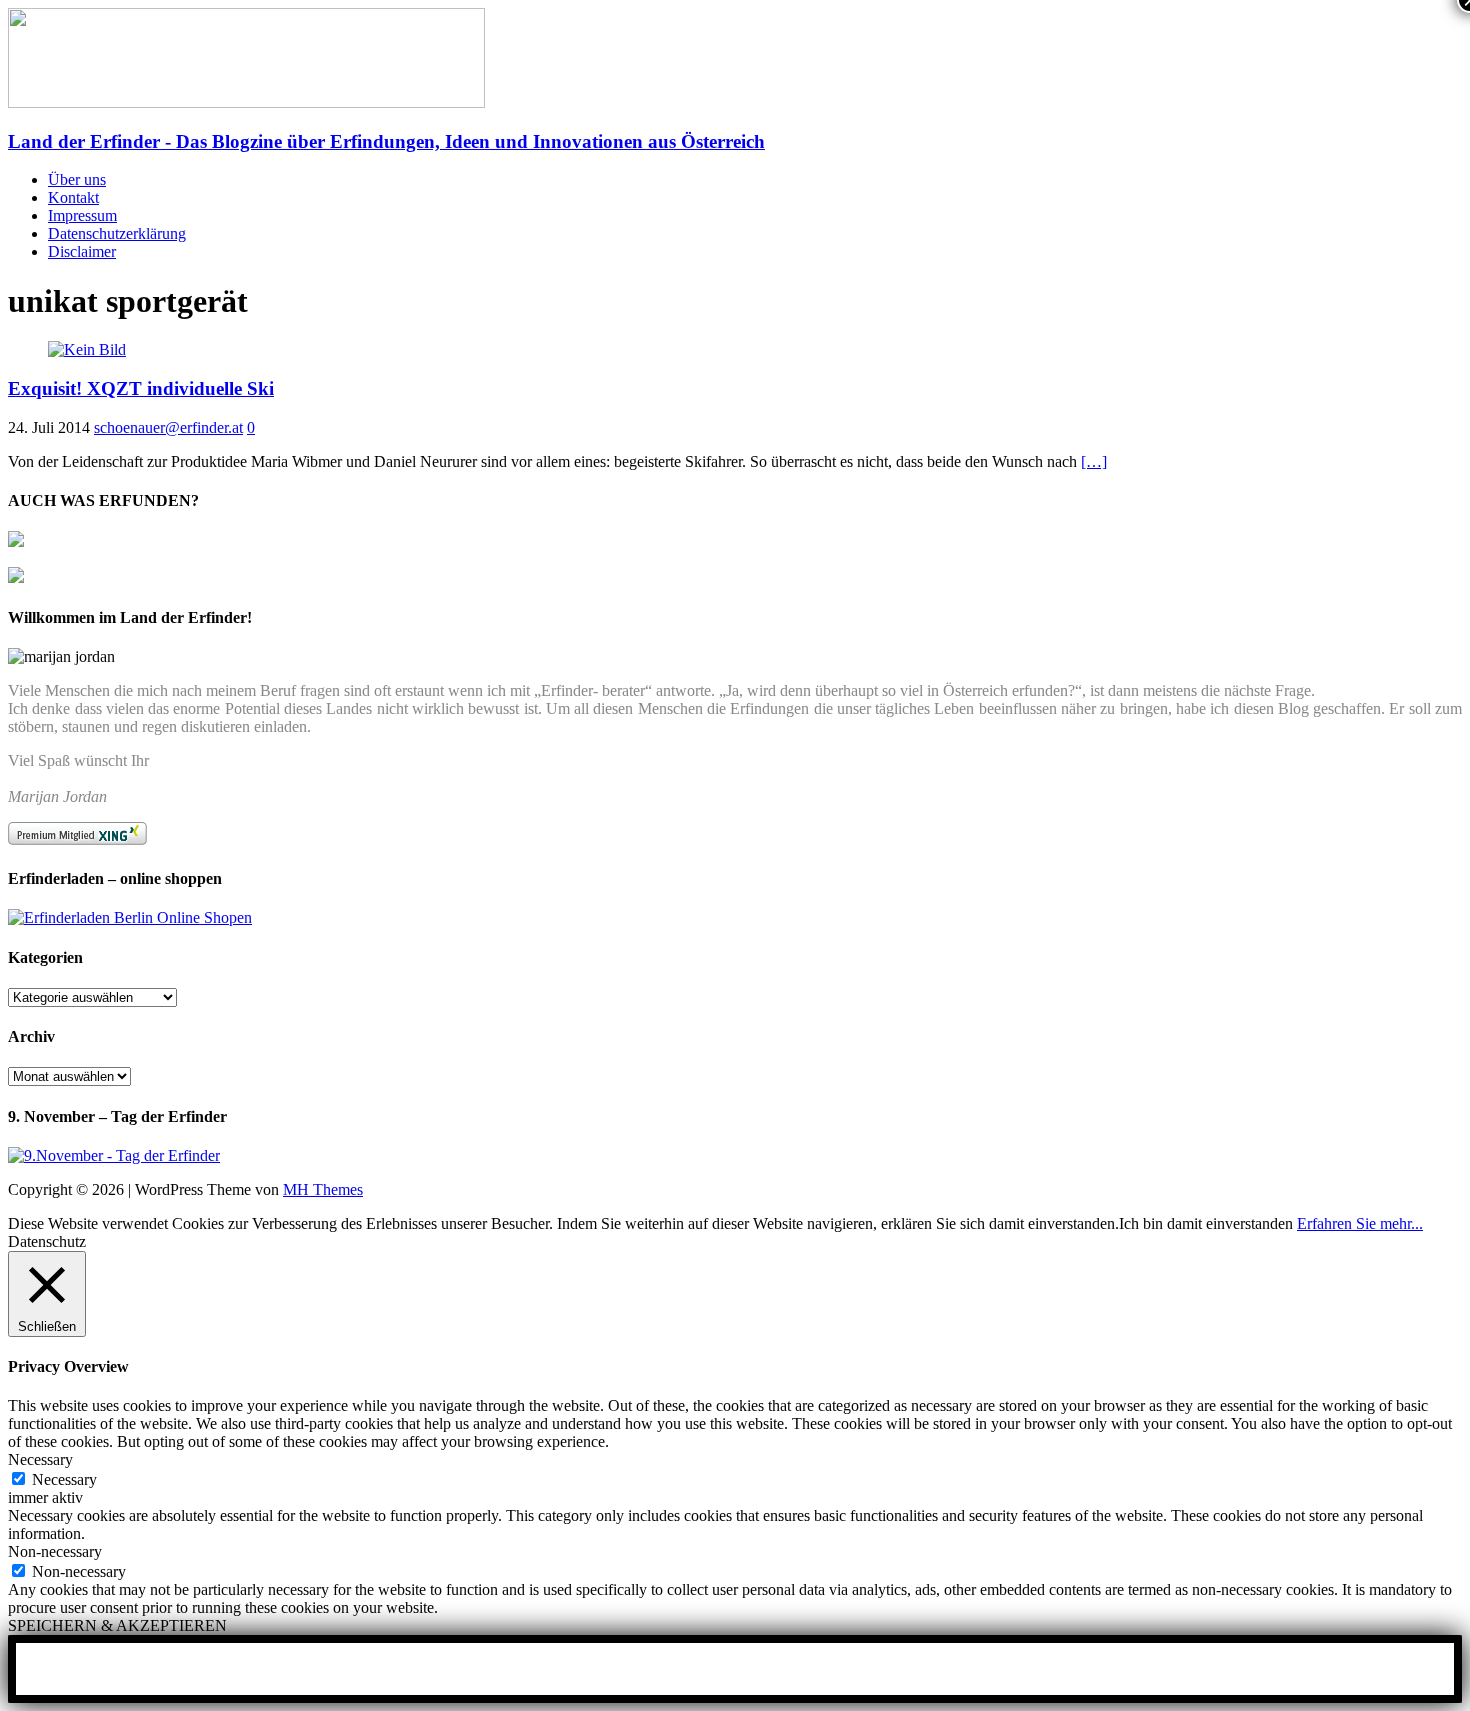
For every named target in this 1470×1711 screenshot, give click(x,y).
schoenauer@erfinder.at (168, 427)
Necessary (64, 1479)
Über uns (77, 179)
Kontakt (73, 197)
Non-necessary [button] (55, 1551)
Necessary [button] (40, 1459)
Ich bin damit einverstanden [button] (1206, 1223)
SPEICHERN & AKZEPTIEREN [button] (117, 1625)
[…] (1094, 461)
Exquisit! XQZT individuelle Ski (141, 388)
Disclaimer (82, 251)
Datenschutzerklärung (117, 233)
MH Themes (323, 1189)
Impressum (82, 215)
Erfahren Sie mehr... (1360, 1223)
